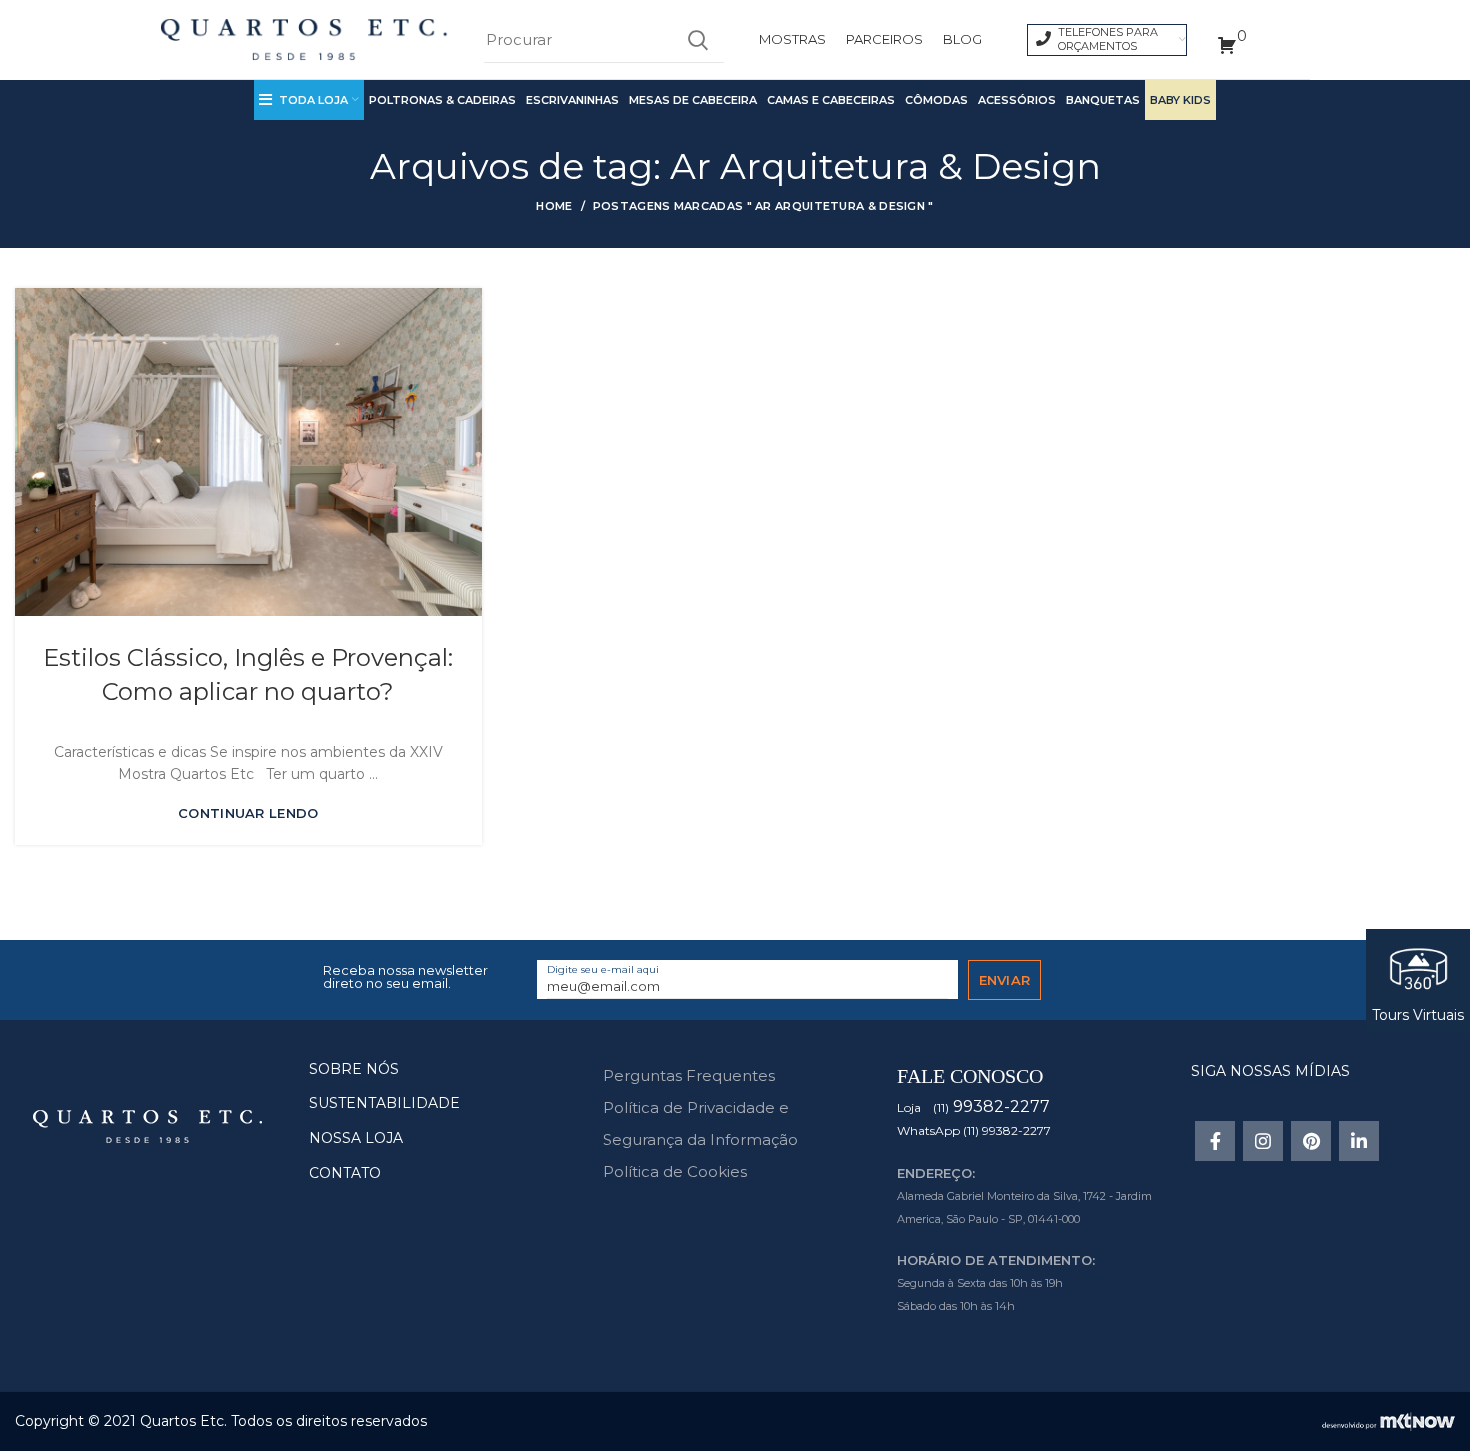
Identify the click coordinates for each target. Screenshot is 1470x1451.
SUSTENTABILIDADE (384, 1103)
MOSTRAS (792, 39)
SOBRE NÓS (354, 1069)
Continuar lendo (248, 813)
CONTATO (345, 1173)
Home (554, 206)
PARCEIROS (884, 39)
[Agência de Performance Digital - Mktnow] (1388, 1420)
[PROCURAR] (697, 40)
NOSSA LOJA (356, 1138)
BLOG (962, 39)
